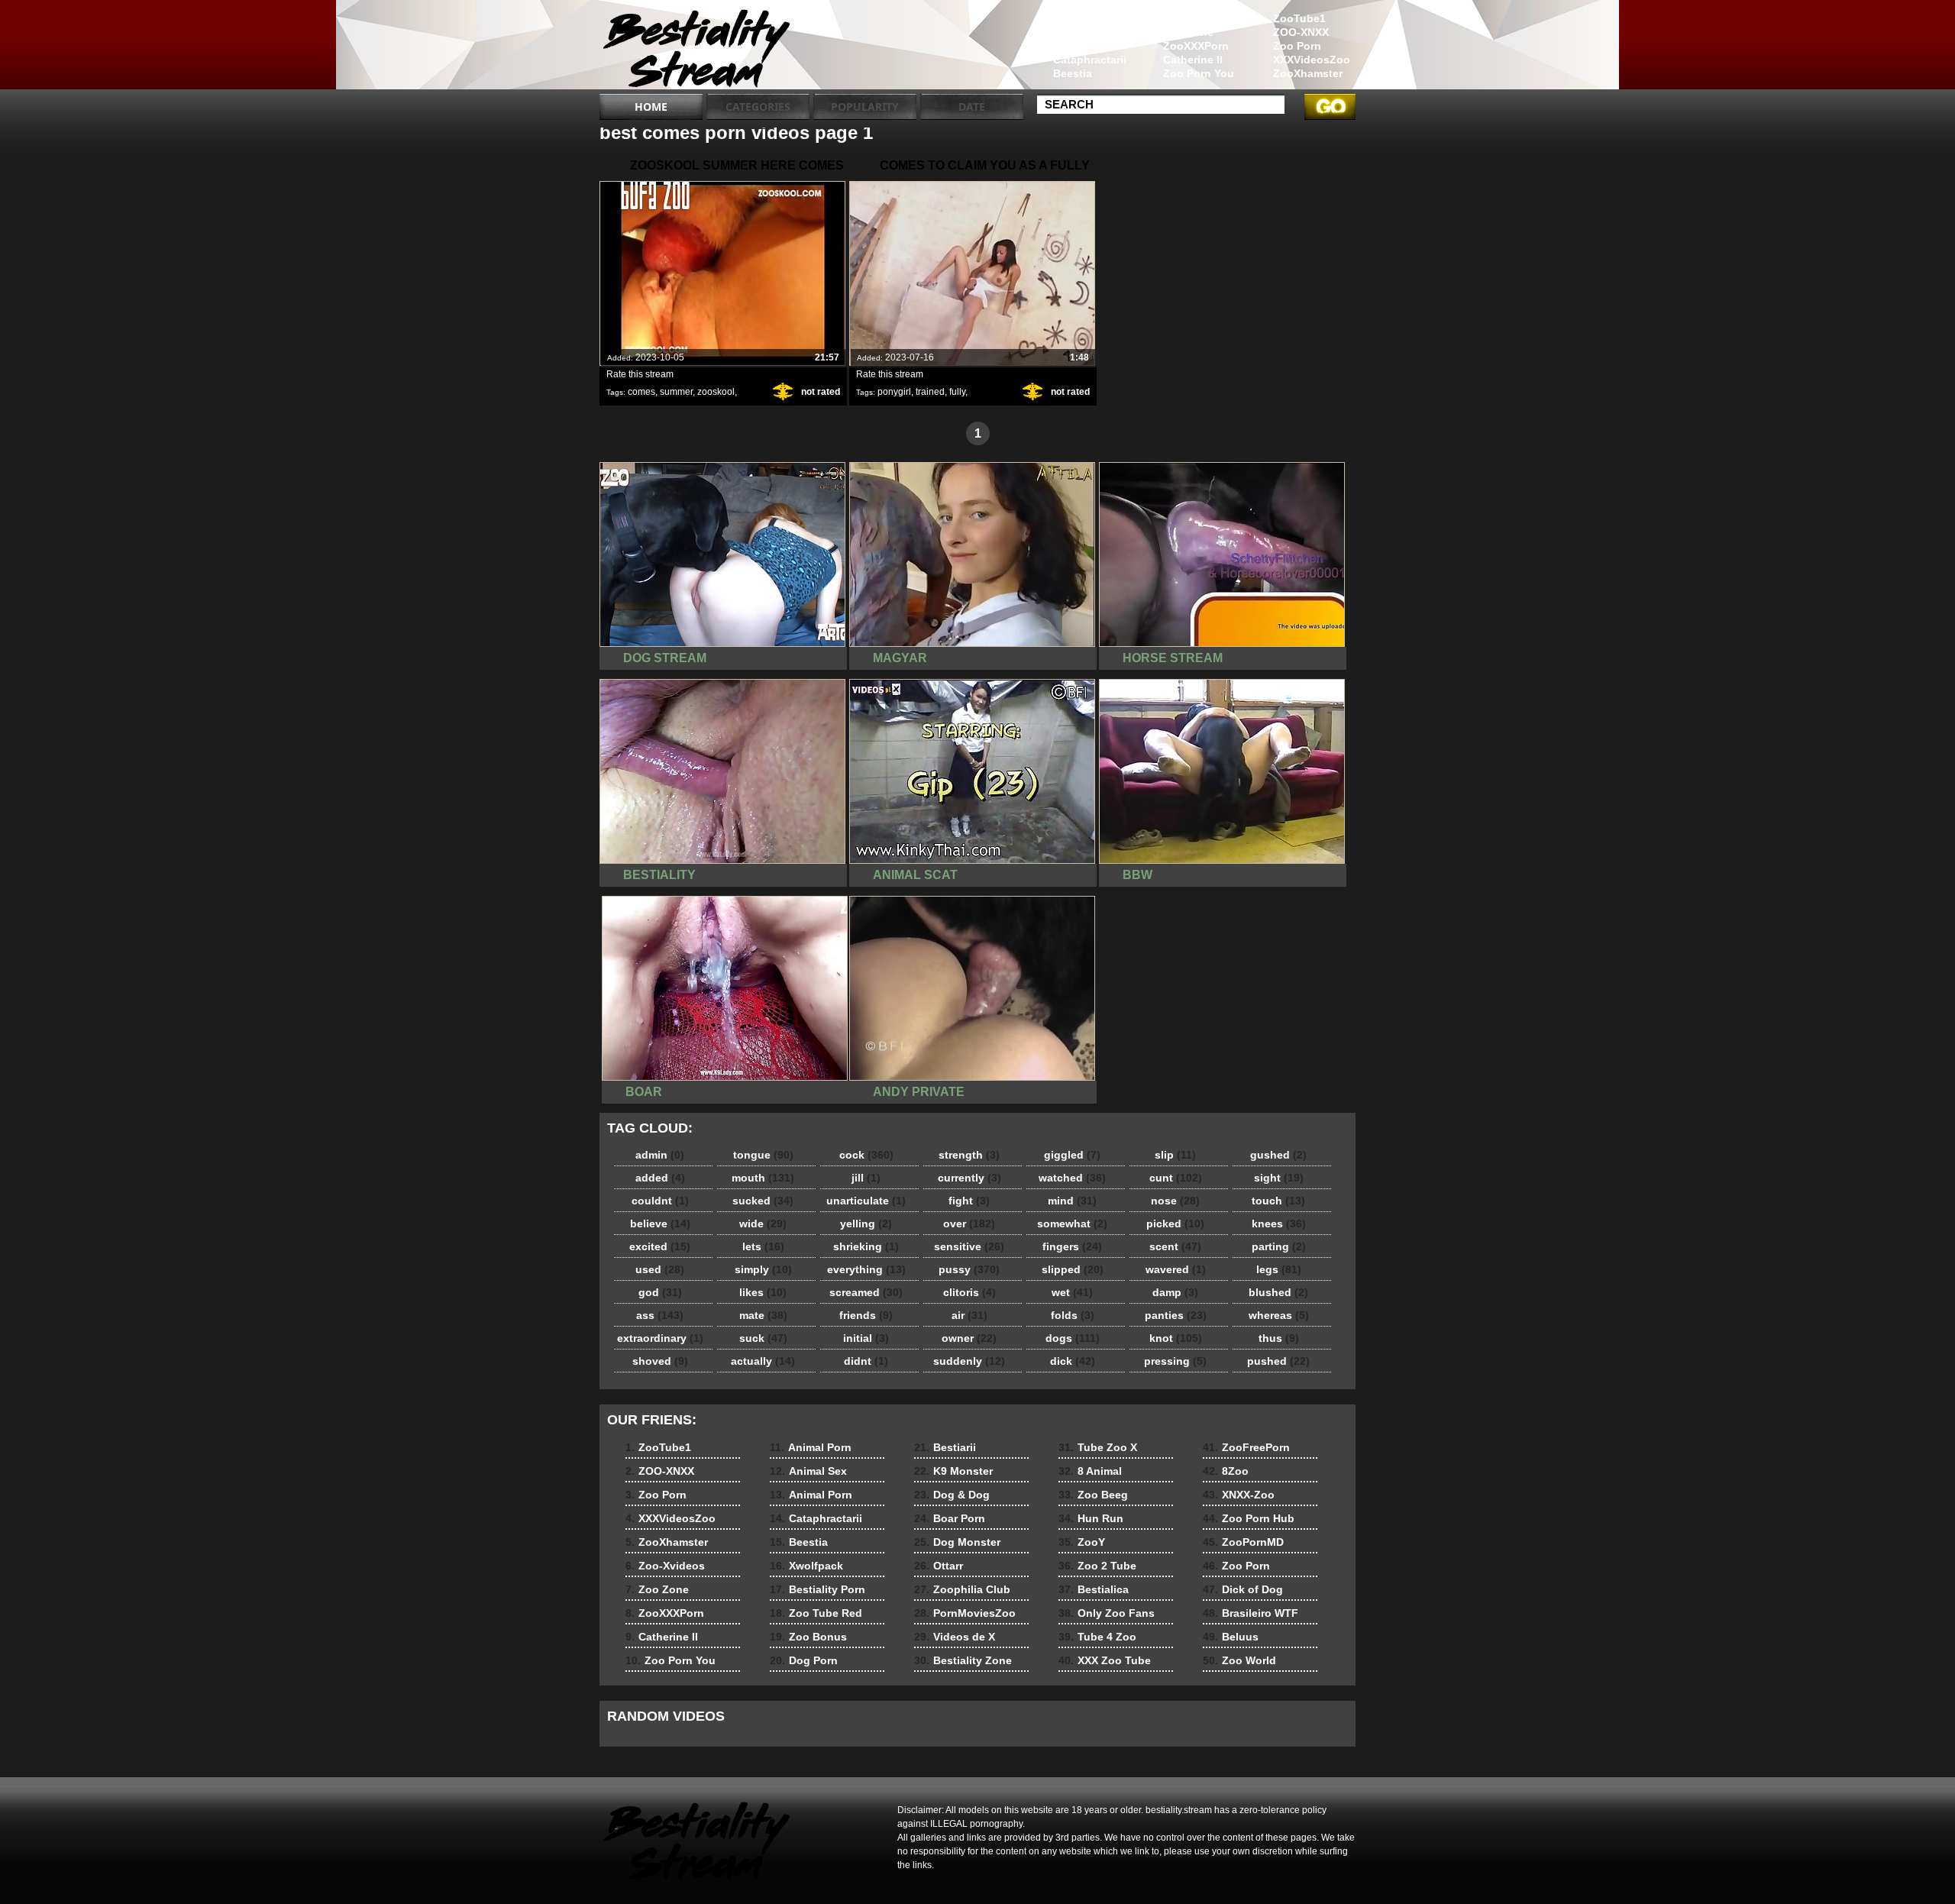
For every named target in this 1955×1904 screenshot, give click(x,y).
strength (969, 1155)
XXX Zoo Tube (1105, 1660)
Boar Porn (950, 1518)
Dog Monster (957, 1542)
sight (1279, 1178)
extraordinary (660, 1338)
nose (1175, 1201)
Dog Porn (804, 1660)
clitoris (969, 1292)
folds (1073, 1315)
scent (1175, 1246)
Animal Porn (1085, 18)
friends (866, 1315)
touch (1278, 1201)
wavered (1176, 1269)
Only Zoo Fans (1107, 1613)
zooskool (716, 392)
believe (660, 1224)
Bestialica (1094, 1589)
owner (969, 1338)
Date (972, 107)
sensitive (969, 1246)
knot (1176, 1338)
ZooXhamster (1308, 73)
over (969, 1224)
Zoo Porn (1297, 46)
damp (1175, 1292)
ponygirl (894, 392)
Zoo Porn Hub (1249, 1518)
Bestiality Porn (818, 1589)
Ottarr (939, 1566)
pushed (1278, 1361)
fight (969, 1201)
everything (866, 1269)
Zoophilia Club (962, 1589)
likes (763, 1292)
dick (1073, 1361)
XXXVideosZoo (1312, 60)
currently (969, 1178)
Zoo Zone (1188, 32)
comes (641, 392)
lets (763, 1246)
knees (1279, 1224)
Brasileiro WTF (1251, 1613)
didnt (866, 1361)
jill (866, 1178)
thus (1279, 1338)
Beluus (1231, 1637)
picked (1175, 1224)
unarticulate (866, 1201)
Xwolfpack (806, 1566)
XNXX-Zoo (1239, 1495)
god (660, 1292)
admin (660, 1155)
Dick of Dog (1243, 1589)
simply (763, 1269)
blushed (1278, 1292)
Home (651, 107)
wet (1072, 1292)
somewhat (1072, 1224)
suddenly (969, 1361)
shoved (660, 1361)
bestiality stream (696, 48)
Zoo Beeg (1093, 1495)
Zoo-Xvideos (1196, 18)
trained (930, 392)
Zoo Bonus (808, 1637)
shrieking (866, 1246)
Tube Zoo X (1098, 1447)
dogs (1073, 1338)
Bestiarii (945, 1447)
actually (763, 1361)
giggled (1072, 1155)
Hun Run (1091, 1518)
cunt (1176, 1178)
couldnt (660, 1201)
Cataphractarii (1090, 60)
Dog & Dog (952, 1495)
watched (1072, 1178)
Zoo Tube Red (816, 1613)
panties (1176, 1315)
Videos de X (955, 1637)
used (660, 1269)
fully (957, 392)
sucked (763, 1201)
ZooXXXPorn (1196, 46)
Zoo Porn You (1199, 73)
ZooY (1082, 1542)
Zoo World (1239, 1660)
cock (866, 1155)
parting (1279, 1246)
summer (676, 392)
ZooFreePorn (1246, 1447)
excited (660, 1246)
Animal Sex (1082, 32)
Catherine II (1193, 60)
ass (660, 1315)
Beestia (1073, 73)
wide (763, 1224)
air (969, 1315)
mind (1072, 1201)
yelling (866, 1224)
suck (763, 1338)
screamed (866, 1292)
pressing (1175, 1361)
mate (763, 1315)
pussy (969, 1269)
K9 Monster (953, 1471)
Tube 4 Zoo (1097, 1637)
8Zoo (1226, 1471)
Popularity (865, 107)
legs (1279, 1269)
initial (866, 1338)
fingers (1072, 1246)
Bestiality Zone (963, 1660)
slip (1175, 1155)
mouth (763, 1178)
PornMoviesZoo (965, 1613)
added (660, 1178)
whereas (1279, 1315)
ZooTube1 (1299, 18)
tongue (763, 1155)
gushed (1278, 1155)
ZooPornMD (1243, 1542)
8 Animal (1090, 1471)
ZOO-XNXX (1301, 32)
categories (758, 107)
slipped (1073, 1269)
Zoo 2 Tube (1097, 1566)
